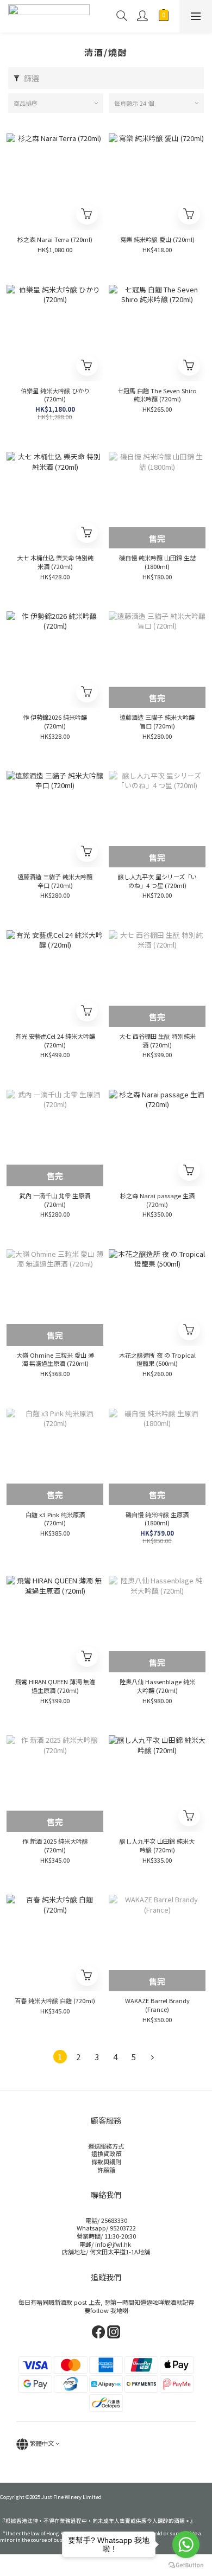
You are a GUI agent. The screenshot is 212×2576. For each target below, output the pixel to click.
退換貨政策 (106, 2153)
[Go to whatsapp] (186, 2545)
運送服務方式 (106, 2146)
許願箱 (106, 2170)
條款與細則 (106, 2162)
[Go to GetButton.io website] (186, 2565)
